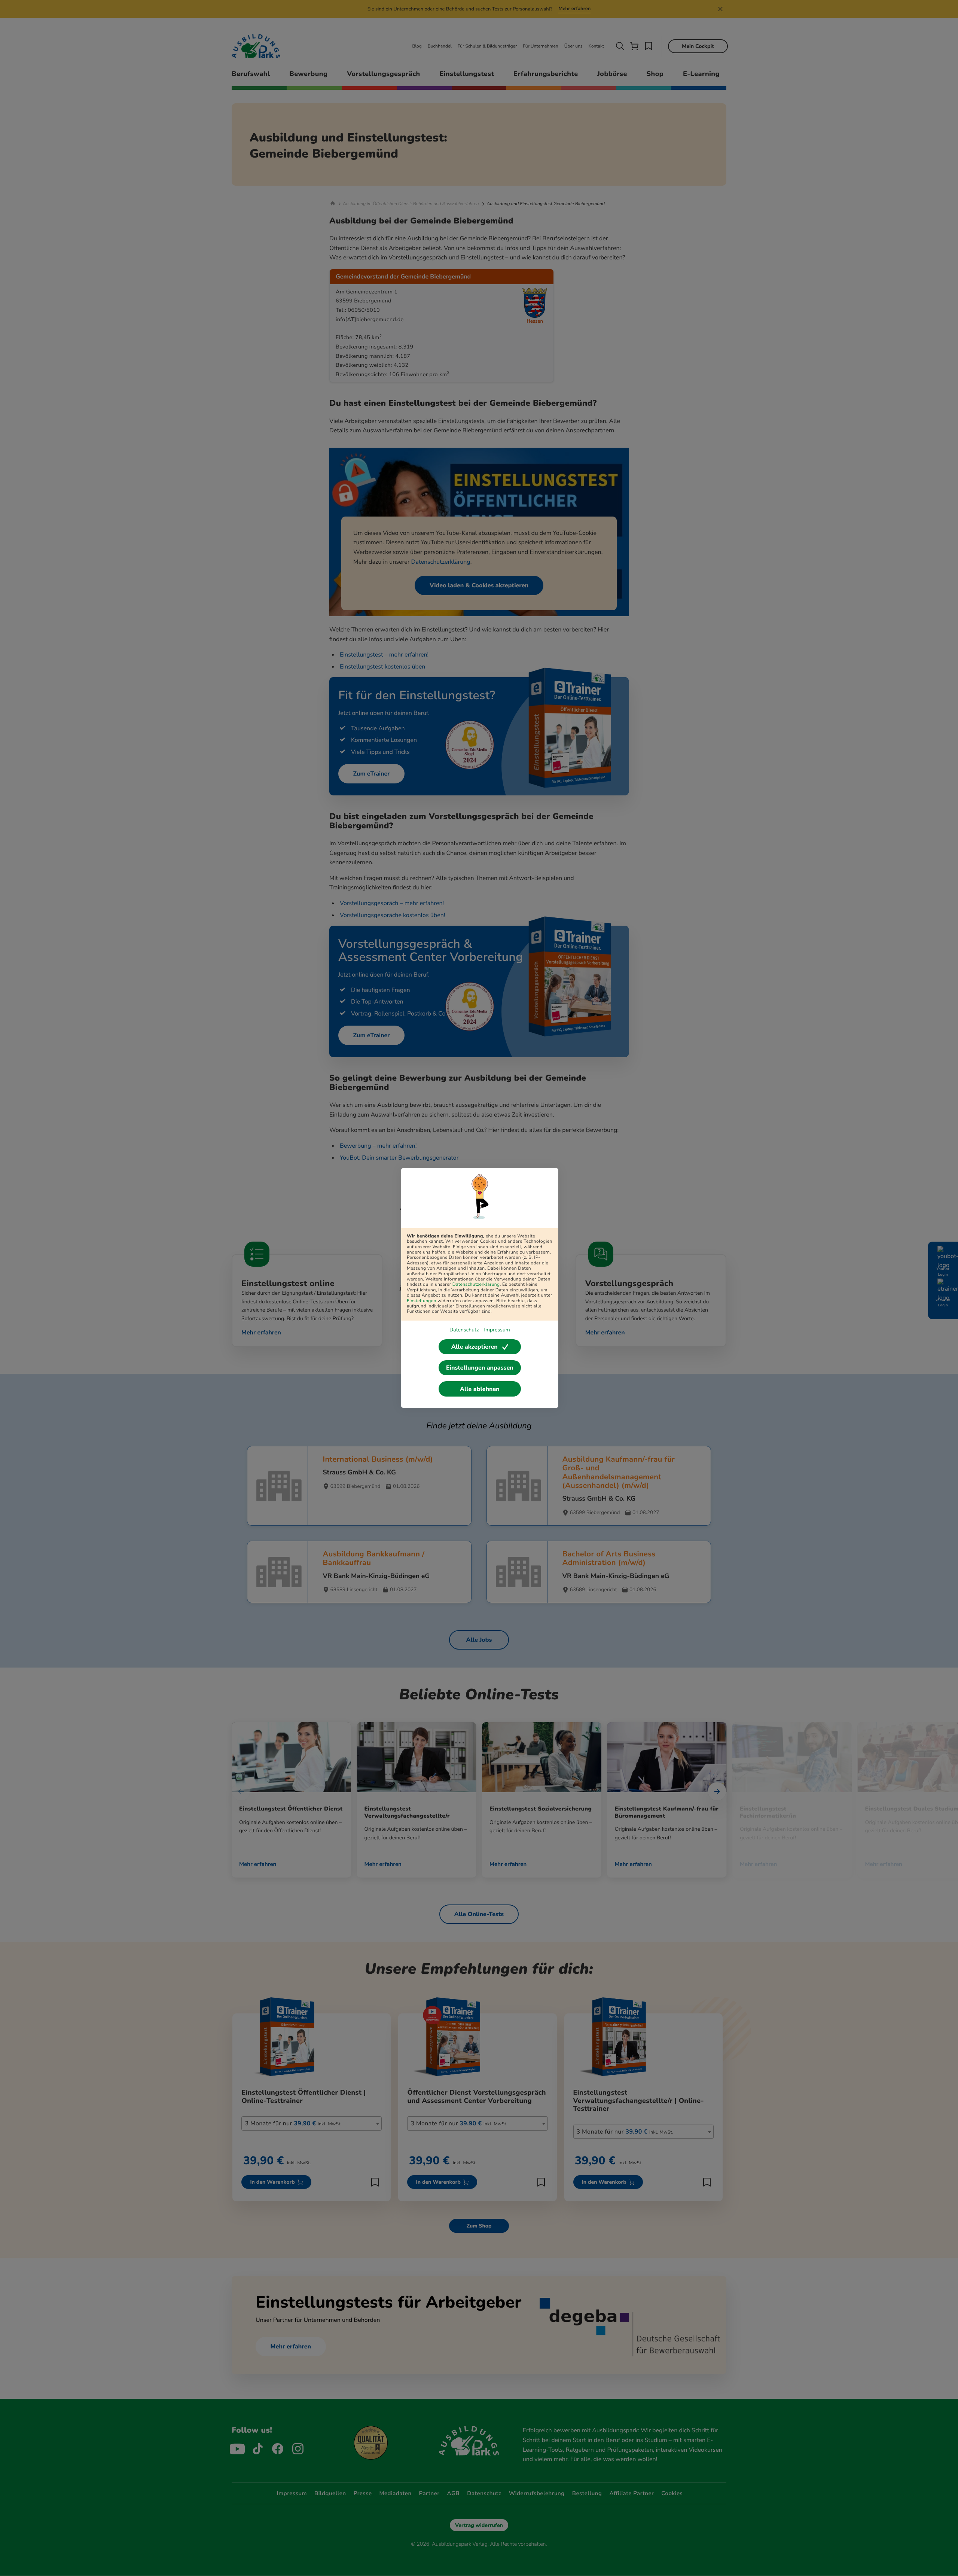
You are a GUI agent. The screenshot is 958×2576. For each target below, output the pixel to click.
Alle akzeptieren (475, 1347)
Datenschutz (464, 1330)
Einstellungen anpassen (480, 1368)
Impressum (497, 1330)
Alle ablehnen (480, 1389)
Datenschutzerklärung (476, 1285)
